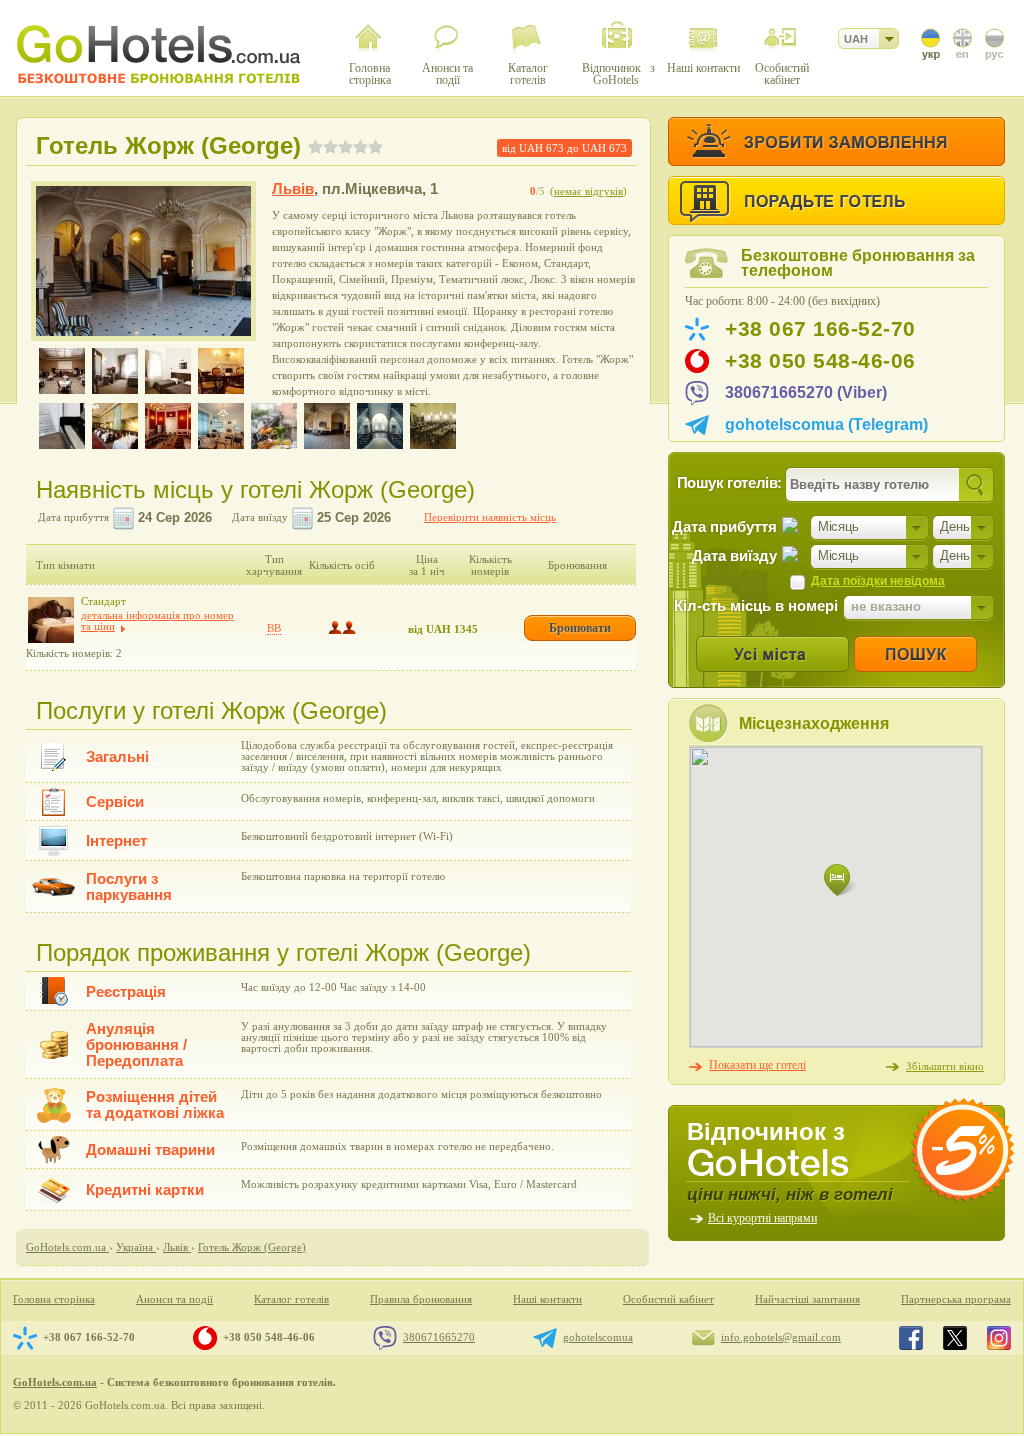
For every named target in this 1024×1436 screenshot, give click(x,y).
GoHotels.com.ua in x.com (955, 1338)
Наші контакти (547, 1299)
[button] (840, 880)
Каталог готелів (291, 1299)
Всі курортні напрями (762, 1218)
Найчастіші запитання (807, 1299)
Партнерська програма (956, 1299)
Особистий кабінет (668, 1299)
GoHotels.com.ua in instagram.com (999, 1338)
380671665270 (439, 1337)
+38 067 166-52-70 (820, 329)
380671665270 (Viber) (806, 392)
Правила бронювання (421, 1299)
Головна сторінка (54, 1299)
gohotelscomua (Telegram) (826, 424)
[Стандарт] (51, 620)
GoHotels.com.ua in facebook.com (911, 1338)
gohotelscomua (598, 1337)
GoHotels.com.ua (55, 1382)
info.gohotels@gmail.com (781, 1337)
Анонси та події (174, 1299)
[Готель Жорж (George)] (143, 261)
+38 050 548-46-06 (820, 361)
